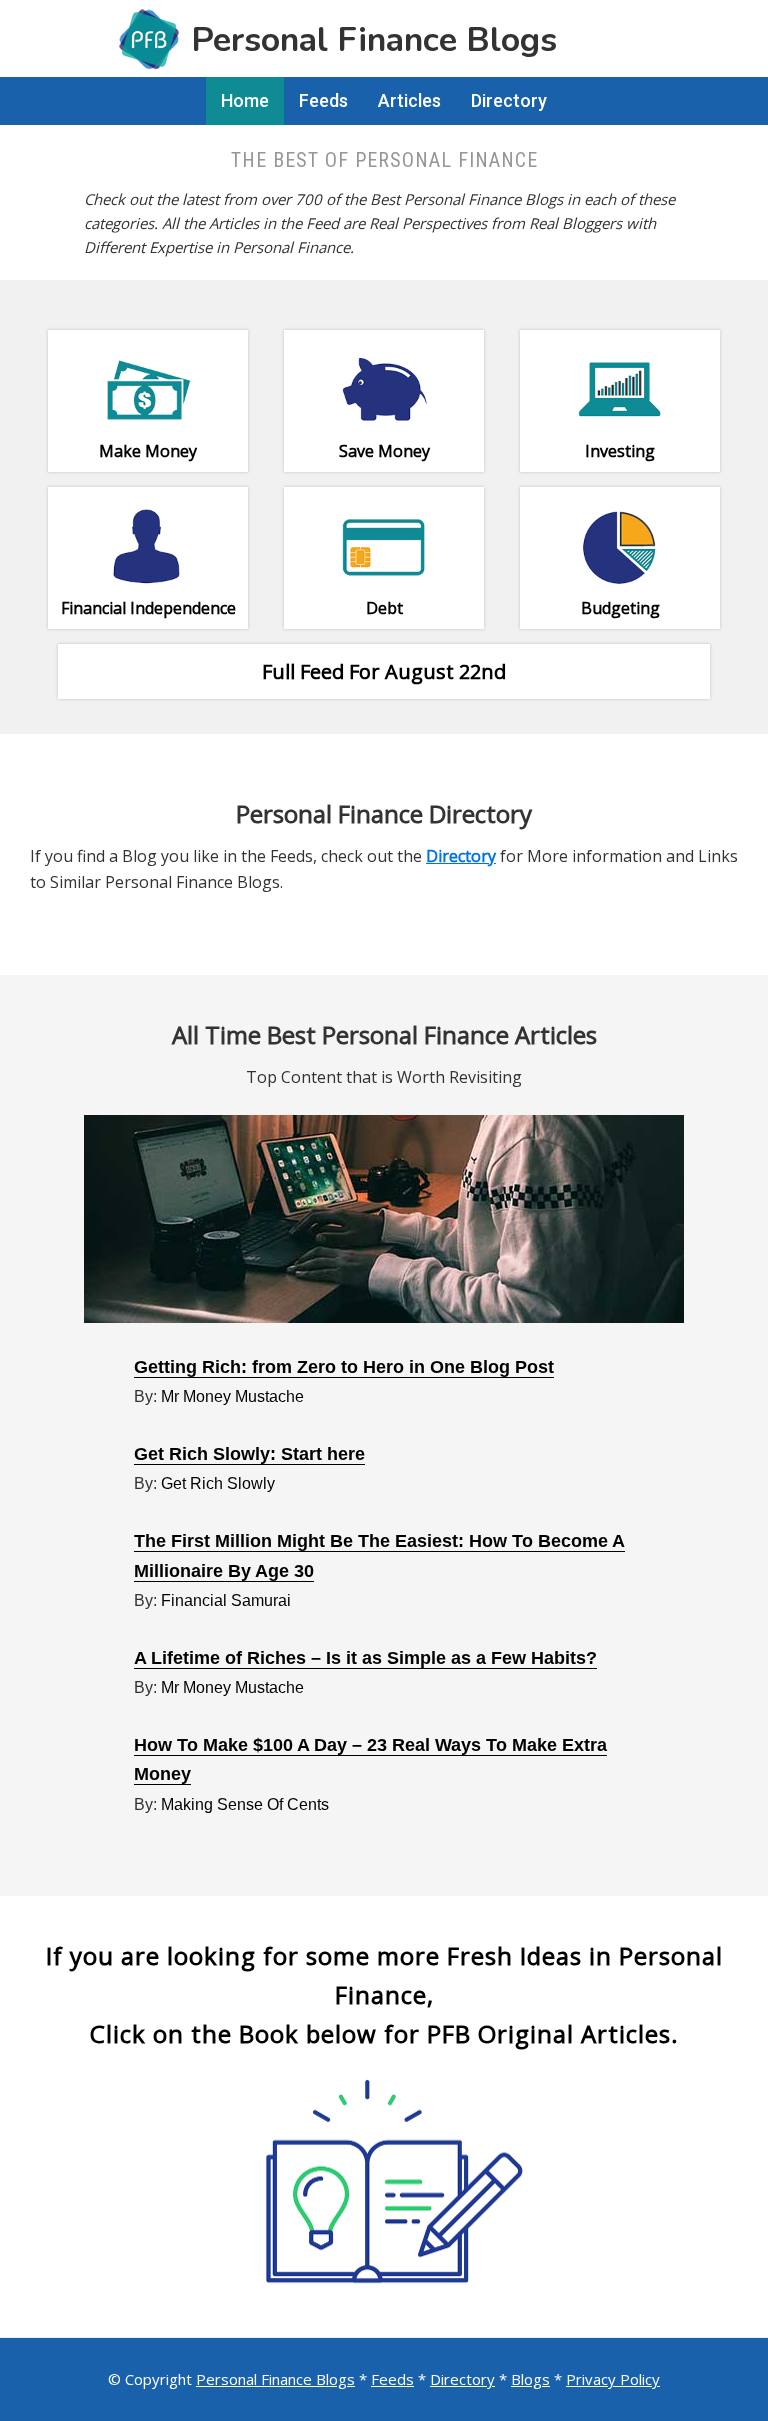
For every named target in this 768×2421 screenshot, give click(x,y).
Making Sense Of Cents (245, 1804)
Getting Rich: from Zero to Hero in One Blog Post (344, 1367)
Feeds (392, 2379)
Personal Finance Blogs (275, 2379)
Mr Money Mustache (232, 1396)
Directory (462, 2379)
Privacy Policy (613, 2379)
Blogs (530, 2379)
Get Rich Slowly (218, 1483)
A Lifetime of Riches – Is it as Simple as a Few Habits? (365, 1658)
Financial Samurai (226, 1600)
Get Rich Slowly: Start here (249, 1454)
